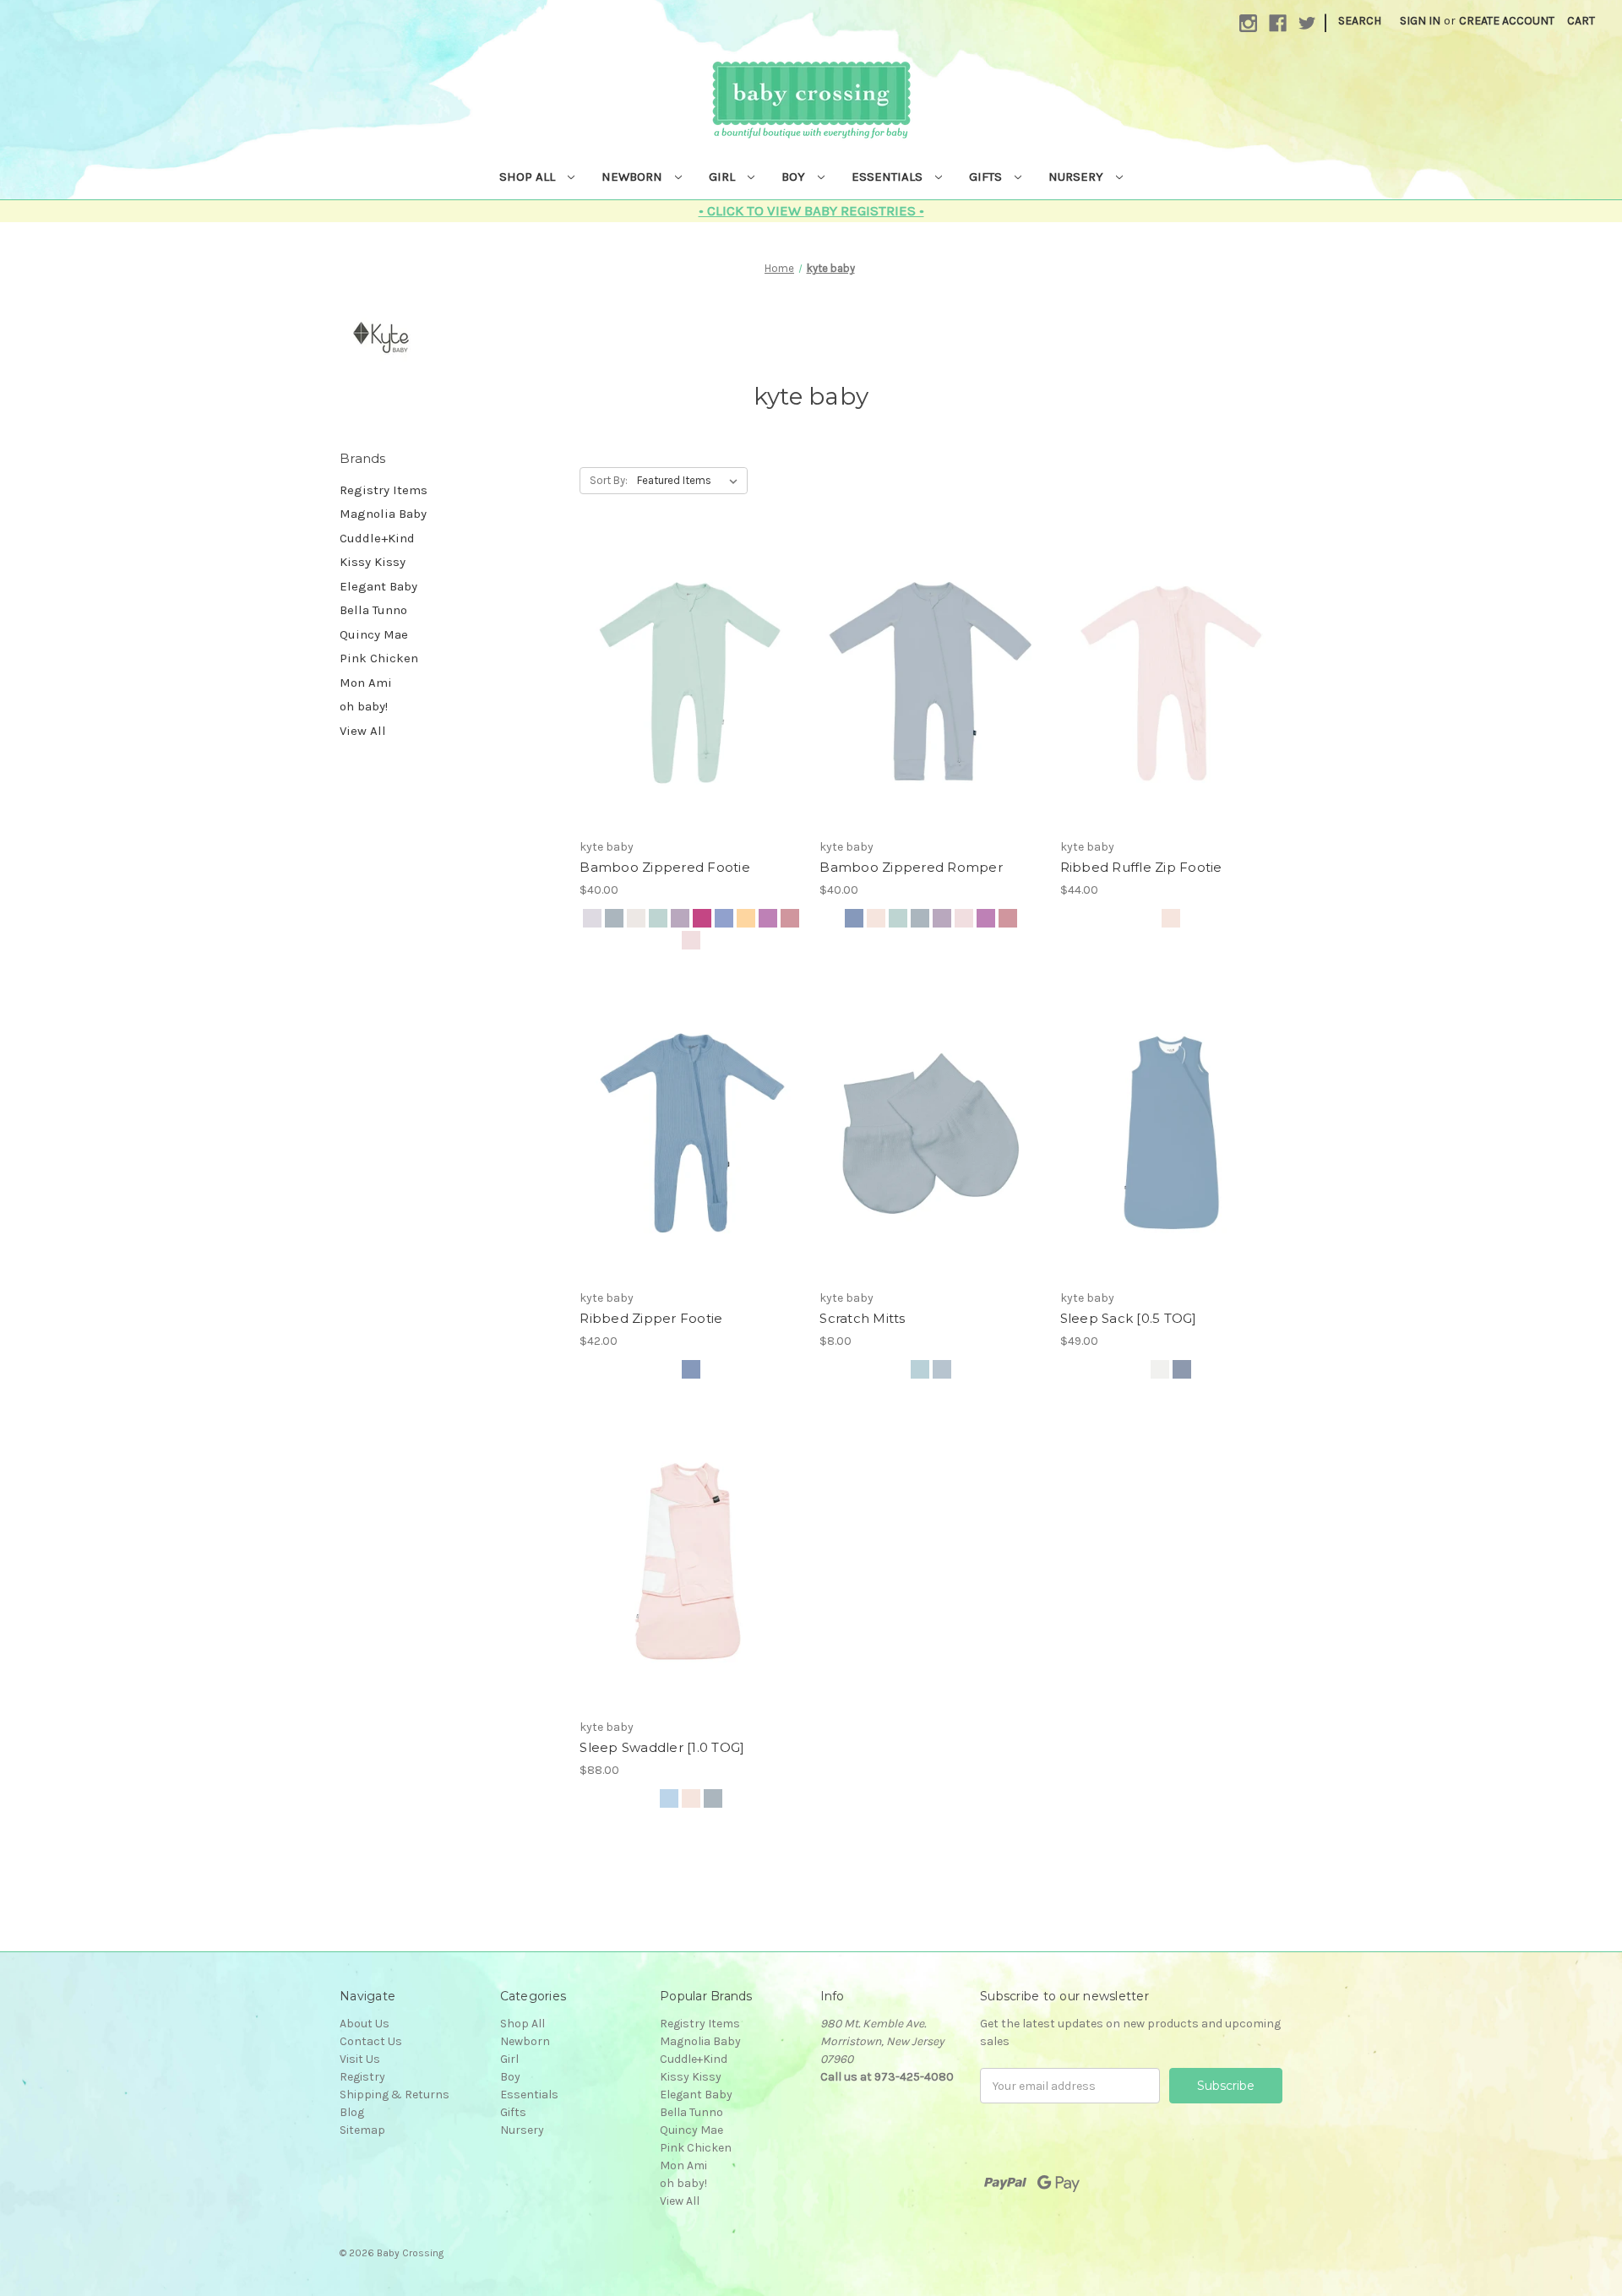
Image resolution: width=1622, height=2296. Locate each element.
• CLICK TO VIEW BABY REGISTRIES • (811, 210)
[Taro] (680, 918)
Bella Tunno (373, 610)
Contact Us (371, 2041)
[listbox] (691, 481)
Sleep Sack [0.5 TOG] (1129, 1318)
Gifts (987, 177)
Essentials (889, 177)
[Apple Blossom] (790, 918)
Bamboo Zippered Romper (911, 867)
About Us (365, 2024)
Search (1360, 21)
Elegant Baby (378, 586)
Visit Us (360, 2059)
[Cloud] (636, 918)
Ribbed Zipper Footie (651, 1318)
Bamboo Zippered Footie (665, 867)
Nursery (1078, 177)
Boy (795, 177)
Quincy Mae (374, 634)
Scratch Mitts (862, 1318)
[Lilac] (724, 918)
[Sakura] (691, 940)
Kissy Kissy (373, 562)
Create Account (1507, 21)
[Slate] (854, 918)
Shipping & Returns (395, 2095)
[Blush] (876, 918)
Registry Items (384, 490)
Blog (352, 2112)
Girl (724, 177)
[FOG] (942, 1369)
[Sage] (658, 918)
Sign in (1420, 21)
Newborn (634, 177)
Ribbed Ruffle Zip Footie (1141, 867)
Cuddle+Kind (377, 538)
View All (363, 731)
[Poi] (768, 918)
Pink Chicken (379, 658)
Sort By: (609, 480)
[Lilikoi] (746, 918)
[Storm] (592, 918)
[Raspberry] (702, 918)
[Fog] (614, 918)
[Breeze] (669, 1798)
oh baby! (364, 706)
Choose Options (691, 683)
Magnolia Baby (383, 514)
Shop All (529, 177)
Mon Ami (366, 683)
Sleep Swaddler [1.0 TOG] (662, 1747)
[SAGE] (920, 1369)
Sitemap (362, 2130)
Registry (362, 2077)
